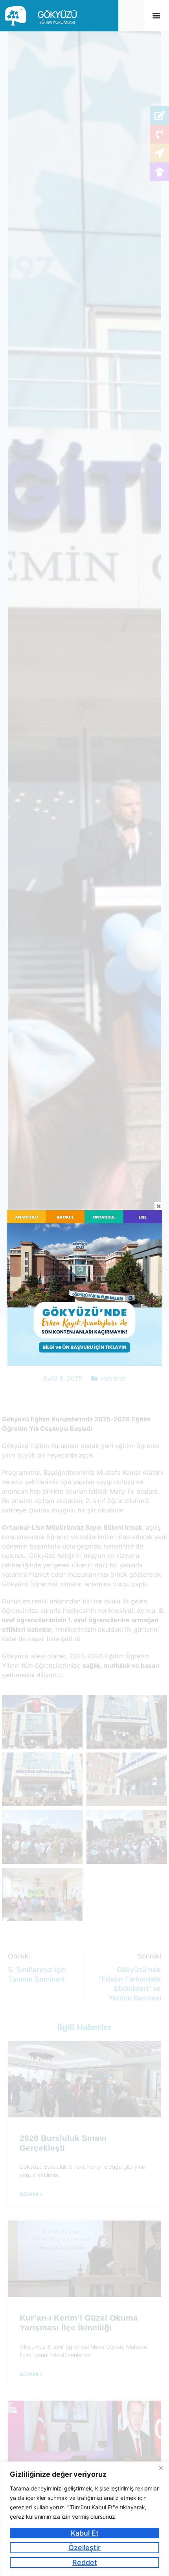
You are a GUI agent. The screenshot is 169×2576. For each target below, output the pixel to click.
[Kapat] (161, 2468)
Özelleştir (84, 2548)
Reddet (85, 2562)
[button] (156, 15)
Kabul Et (85, 2533)
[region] (84, 2519)
